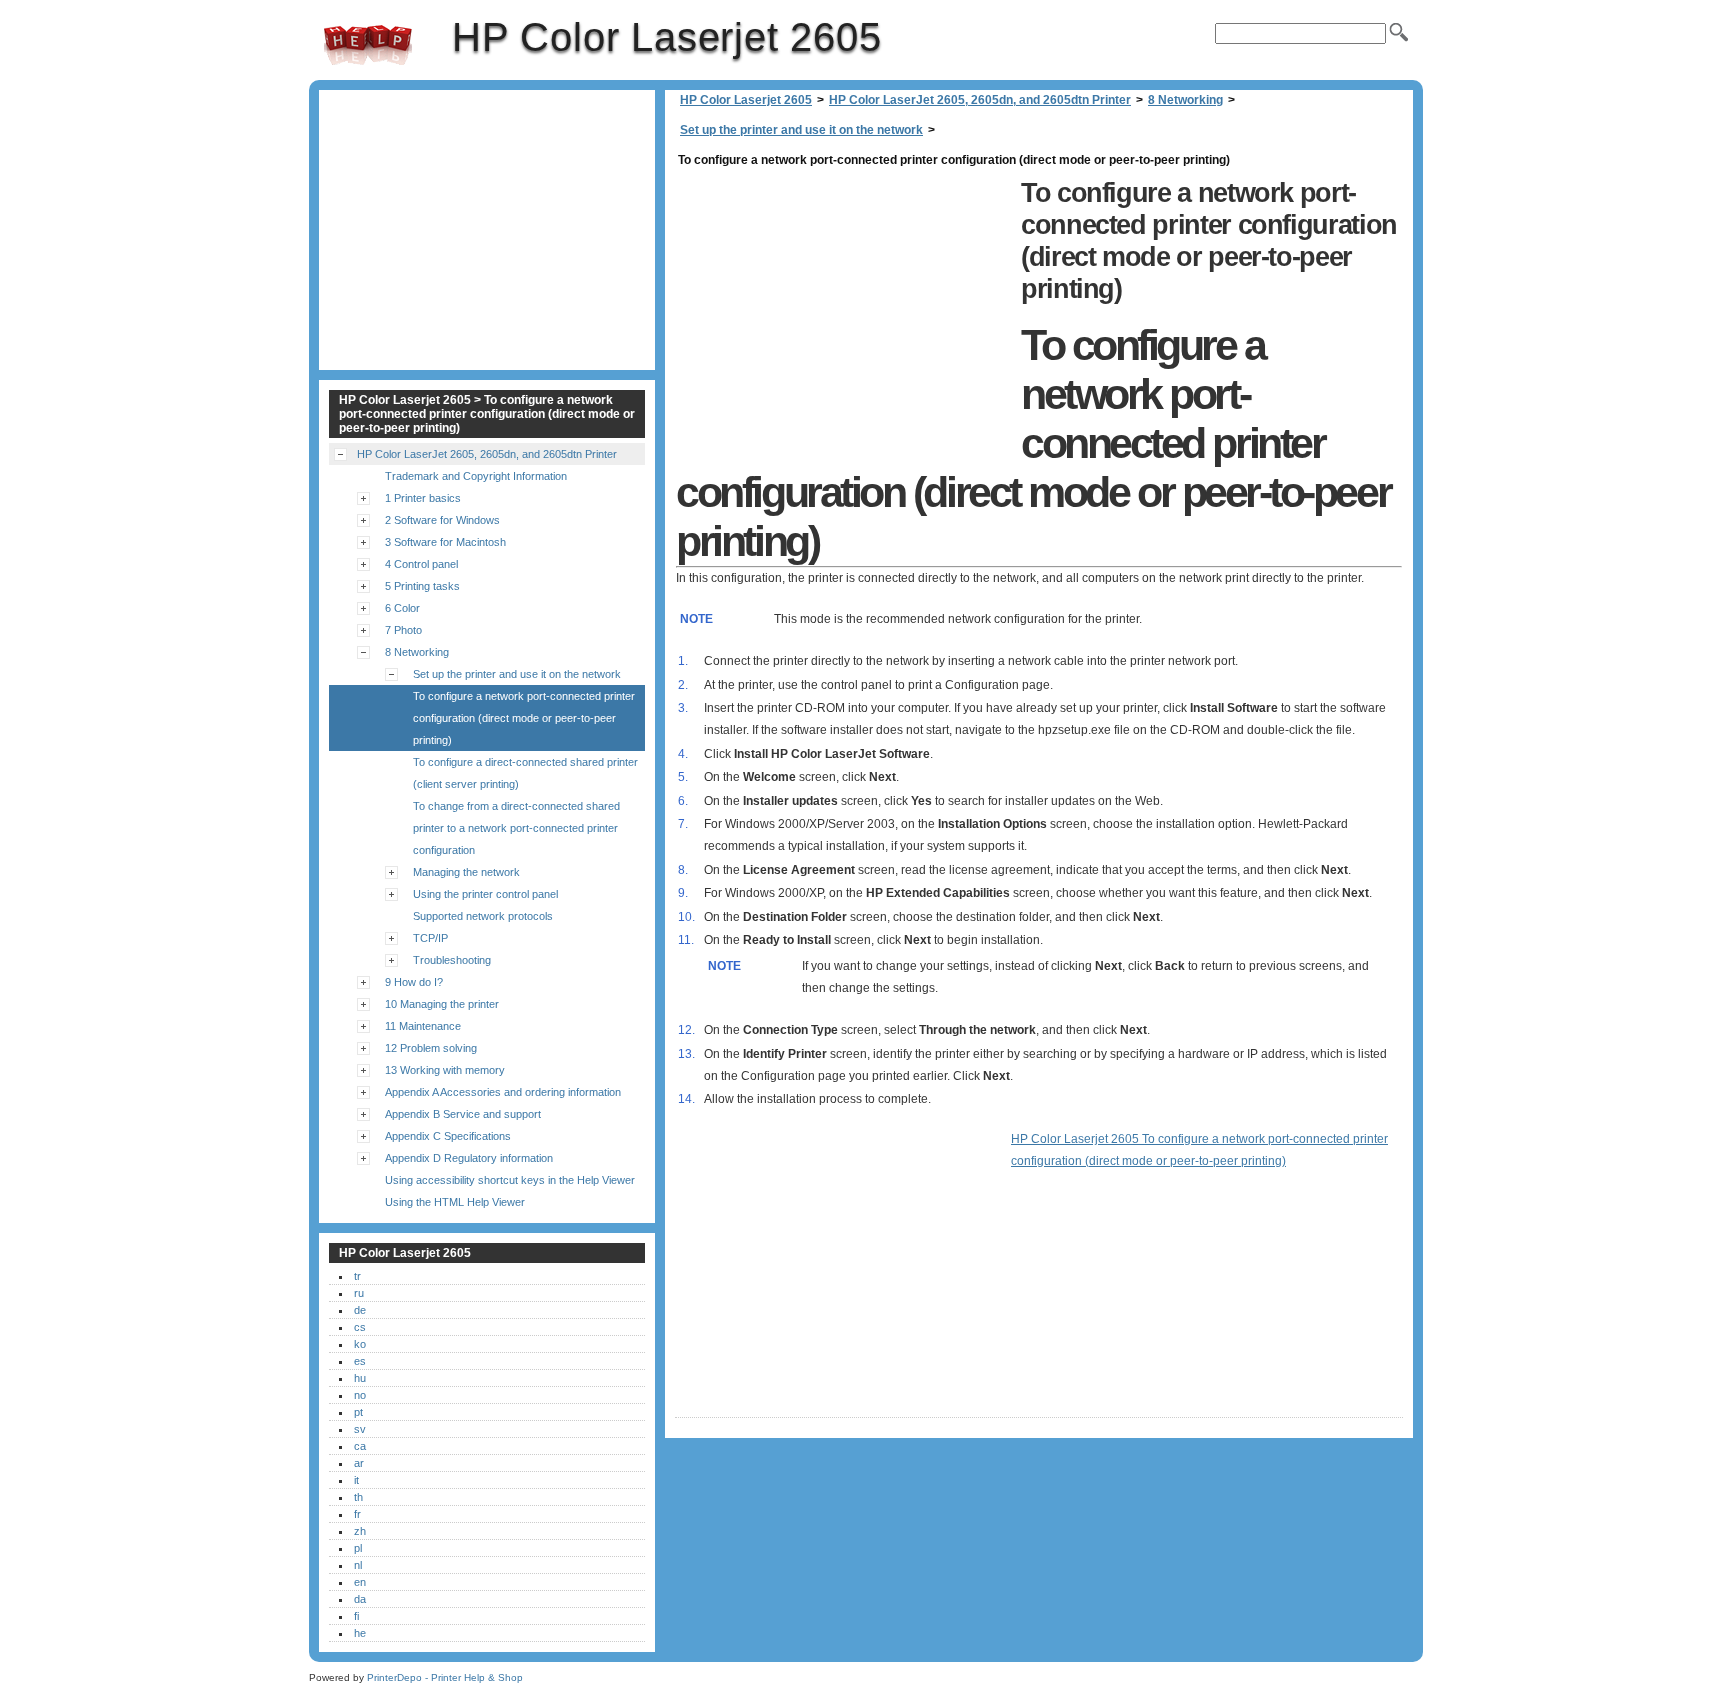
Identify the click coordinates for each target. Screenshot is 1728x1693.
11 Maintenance (423, 1026)
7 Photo (403, 630)
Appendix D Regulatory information (469, 1158)
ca (360, 1446)
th (358, 1497)
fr (357, 1514)
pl (358, 1548)
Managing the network (466, 872)
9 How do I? (414, 982)
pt (358, 1412)
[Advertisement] (843, 312)
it (356, 1480)
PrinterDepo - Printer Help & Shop (445, 1677)
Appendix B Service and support (463, 1114)
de (360, 1310)
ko (360, 1344)
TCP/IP (430, 938)
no (360, 1395)
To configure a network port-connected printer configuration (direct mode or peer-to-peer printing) (524, 718)
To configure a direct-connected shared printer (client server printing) (525, 773)
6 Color (402, 608)
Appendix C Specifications (448, 1136)
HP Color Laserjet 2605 (368, 45)
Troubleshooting (452, 960)
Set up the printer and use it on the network (801, 130)
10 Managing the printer (442, 1004)
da (360, 1599)
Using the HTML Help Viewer (455, 1202)
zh (360, 1531)
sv (360, 1429)
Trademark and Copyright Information (476, 476)
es (360, 1361)
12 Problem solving (431, 1048)
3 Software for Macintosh (445, 542)
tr (357, 1276)
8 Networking (1185, 100)
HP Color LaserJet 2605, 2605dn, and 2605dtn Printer (980, 100)
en (360, 1582)
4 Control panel (421, 564)
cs (360, 1327)
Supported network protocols (483, 916)
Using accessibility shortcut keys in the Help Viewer (510, 1180)
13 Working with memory (445, 1070)
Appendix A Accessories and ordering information (503, 1092)
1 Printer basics (423, 498)
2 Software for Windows (442, 520)
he (360, 1633)
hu (360, 1378)
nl (358, 1565)
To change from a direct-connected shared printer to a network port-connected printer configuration (516, 828)
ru (359, 1293)
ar (359, 1463)
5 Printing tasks (422, 586)
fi (356, 1616)
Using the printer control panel (485, 894)
